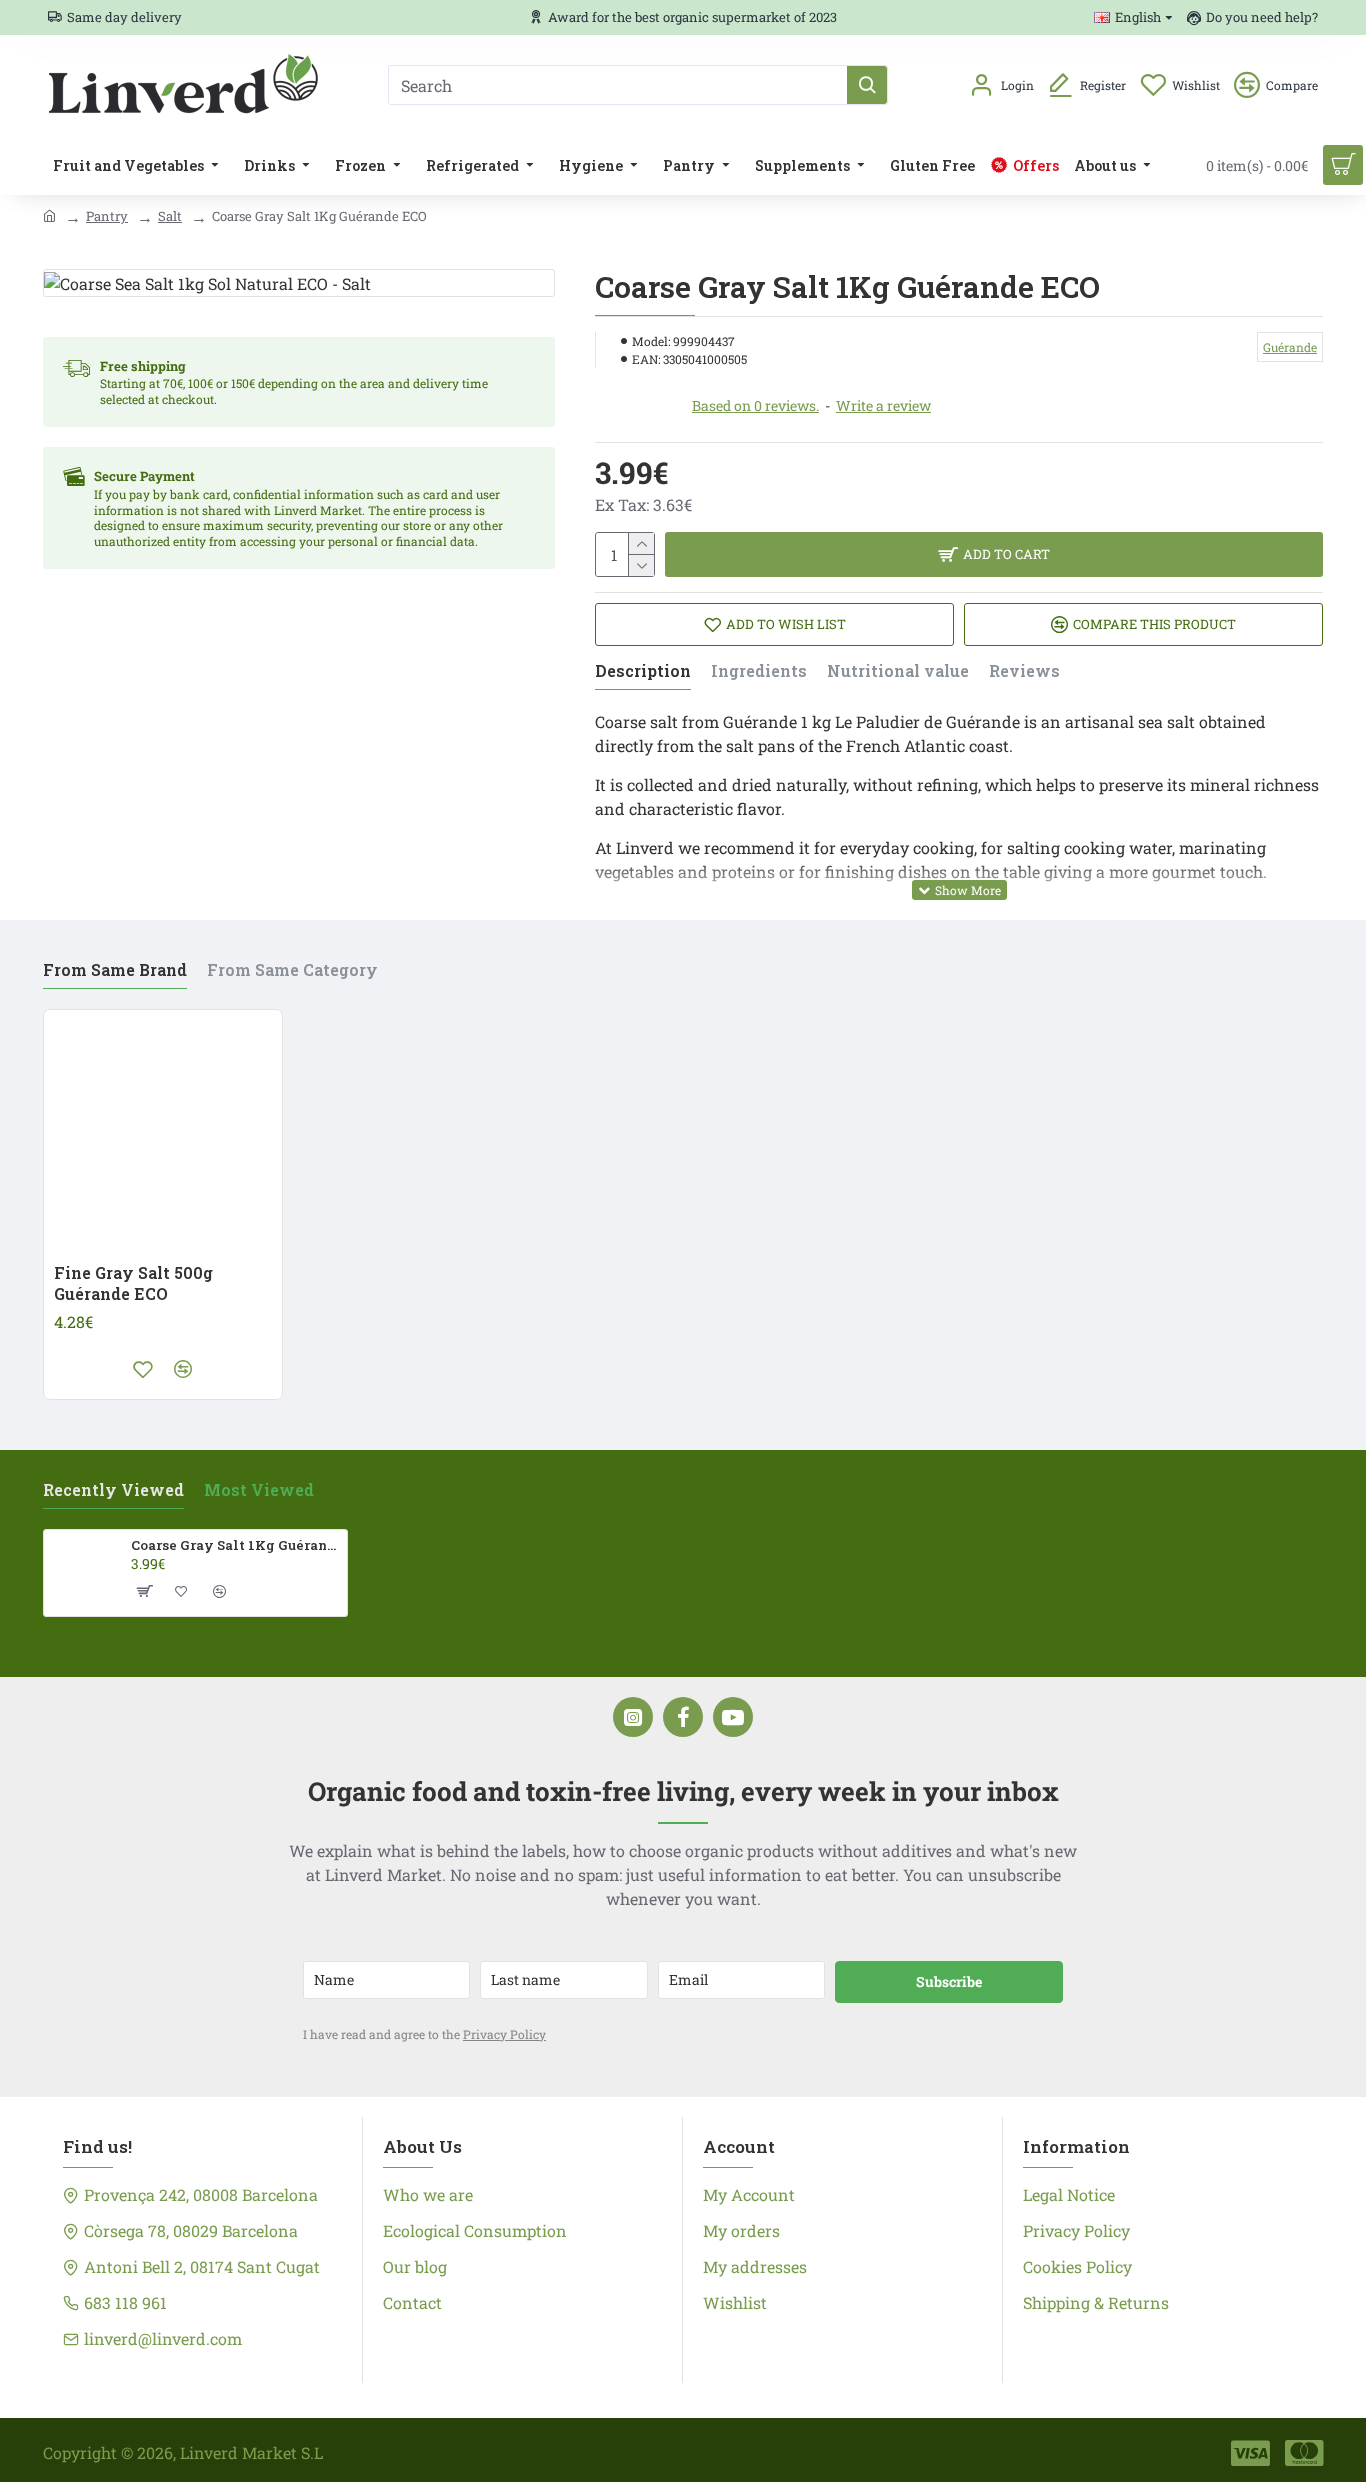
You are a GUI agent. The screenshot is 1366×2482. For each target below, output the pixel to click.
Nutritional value (898, 671)
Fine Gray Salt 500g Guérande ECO (133, 1283)
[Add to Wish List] (143, 1369)
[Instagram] (633, 1717)
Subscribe (949, 1981)
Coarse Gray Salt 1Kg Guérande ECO (235, 1545)
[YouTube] (733, 1717)
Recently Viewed (113, 1490)
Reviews (1024, 671)
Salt (170, 216)
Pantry (107, 216)
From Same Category (292, 970)
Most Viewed (259, 1490)
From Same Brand (115, 970)
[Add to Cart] (143, 1591)
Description (643, 671)
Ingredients (759, 671)
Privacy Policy (504, 2034)
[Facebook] (683, 1717)
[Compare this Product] (183, 1369)
